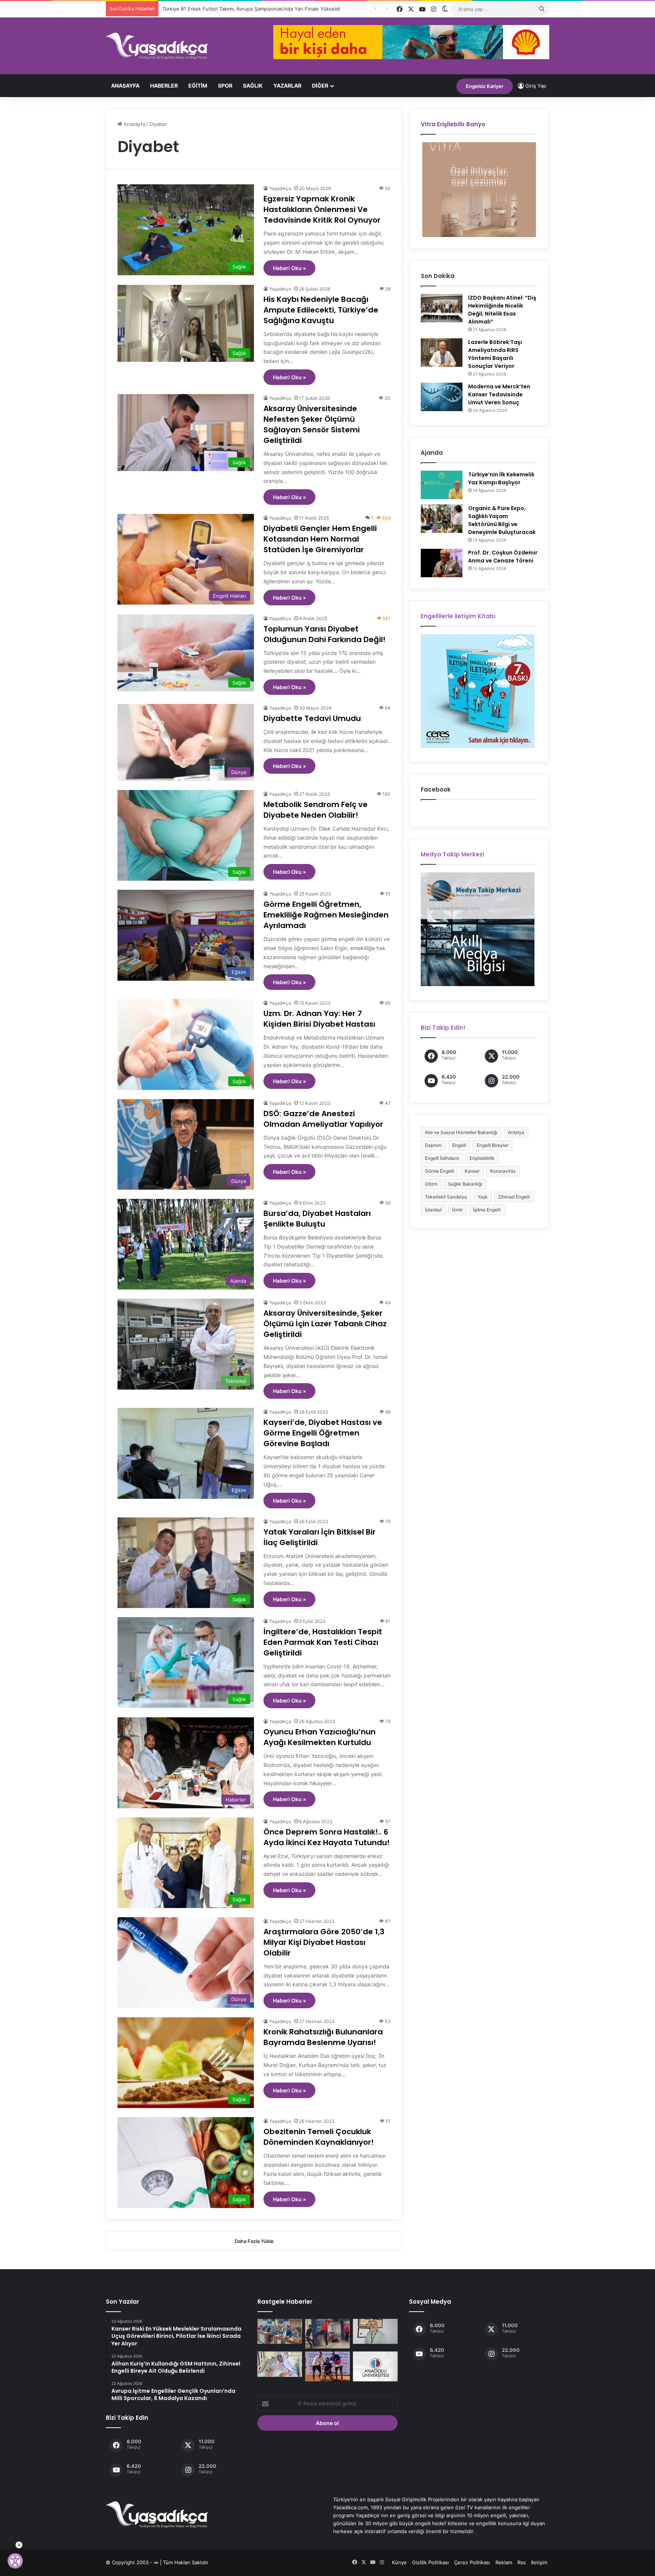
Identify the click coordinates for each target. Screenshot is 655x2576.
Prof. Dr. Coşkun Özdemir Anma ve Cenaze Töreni (503, 557)
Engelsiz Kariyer (485, 86)
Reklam (504, 2562)
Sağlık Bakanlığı (465, 1184)
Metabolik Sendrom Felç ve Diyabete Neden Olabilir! (316, 810)
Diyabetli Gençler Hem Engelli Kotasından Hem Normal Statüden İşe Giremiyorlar (320, 539)
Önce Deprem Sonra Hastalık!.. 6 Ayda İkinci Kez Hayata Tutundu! (327, 1837)
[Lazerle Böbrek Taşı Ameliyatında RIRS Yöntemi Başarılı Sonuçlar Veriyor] (442, 353)
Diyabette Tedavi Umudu (312, 718)
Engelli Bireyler (493, 1145)
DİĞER (320, 86)
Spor (225, 86)
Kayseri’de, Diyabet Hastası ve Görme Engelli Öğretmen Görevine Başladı (323, 1433)
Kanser (472, 1171)
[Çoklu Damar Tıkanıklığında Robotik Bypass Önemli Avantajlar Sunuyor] (375, 2332)
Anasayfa (125, 86)
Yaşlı (483, 1197)
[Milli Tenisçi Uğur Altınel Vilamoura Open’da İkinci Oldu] (327, 2366)
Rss (522, 2562)
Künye (399, 2562)
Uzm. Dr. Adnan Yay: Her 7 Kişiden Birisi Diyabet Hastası (319, 1019)
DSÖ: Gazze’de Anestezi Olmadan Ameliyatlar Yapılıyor (323, 1119)
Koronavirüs (503, 1171)
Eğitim (198, 86)
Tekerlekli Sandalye (446, 1197)
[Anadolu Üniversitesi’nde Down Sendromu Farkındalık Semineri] (375, 2366)
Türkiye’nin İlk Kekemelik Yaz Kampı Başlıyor (501, 478)
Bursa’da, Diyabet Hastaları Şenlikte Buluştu (317, 1219)
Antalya (516, 1132)
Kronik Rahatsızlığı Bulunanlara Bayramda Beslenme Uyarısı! (323, 2037)
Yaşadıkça (280, 188)
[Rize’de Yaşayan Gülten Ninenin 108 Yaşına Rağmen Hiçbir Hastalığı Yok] (280, 2364)
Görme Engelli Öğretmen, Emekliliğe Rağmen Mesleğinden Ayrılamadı (326, 915)
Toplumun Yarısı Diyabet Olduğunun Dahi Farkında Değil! (324, 634)
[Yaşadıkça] (157, 46)
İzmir (457, 1210)
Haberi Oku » (289, 268)
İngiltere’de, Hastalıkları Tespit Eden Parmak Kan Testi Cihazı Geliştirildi (323, 1642)
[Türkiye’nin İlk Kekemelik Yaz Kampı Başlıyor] (442, 485)
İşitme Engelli (487, 1210)
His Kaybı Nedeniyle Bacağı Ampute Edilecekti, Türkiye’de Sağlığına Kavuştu (321, 310)
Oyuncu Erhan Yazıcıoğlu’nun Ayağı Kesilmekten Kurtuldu (320, 1737)
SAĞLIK (253, 86)
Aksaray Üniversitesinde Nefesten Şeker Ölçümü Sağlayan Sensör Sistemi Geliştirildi (312, 424)
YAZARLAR (287, 86)
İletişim (539, 2562)
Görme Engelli (440, 1171)
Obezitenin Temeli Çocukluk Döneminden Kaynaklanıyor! (319, 2137)
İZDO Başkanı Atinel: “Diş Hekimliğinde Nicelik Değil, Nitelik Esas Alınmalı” (502, 310)
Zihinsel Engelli (514, 1197)
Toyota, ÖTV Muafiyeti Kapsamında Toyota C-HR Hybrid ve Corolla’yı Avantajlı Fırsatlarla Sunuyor (276, 9)
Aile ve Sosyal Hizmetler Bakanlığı (461, 1132)
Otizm (431, 1184)
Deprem (433, 1145)
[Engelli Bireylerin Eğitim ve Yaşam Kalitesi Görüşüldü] (280, 2332)
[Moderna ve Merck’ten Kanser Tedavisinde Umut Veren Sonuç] (442, 397)
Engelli (459, 1145)
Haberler (164, 86)
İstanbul (433, 1210)
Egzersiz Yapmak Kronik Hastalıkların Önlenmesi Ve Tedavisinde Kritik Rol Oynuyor (322, 209)
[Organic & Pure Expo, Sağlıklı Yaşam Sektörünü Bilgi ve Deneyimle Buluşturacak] (442, 519)
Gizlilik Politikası (430, 2562)
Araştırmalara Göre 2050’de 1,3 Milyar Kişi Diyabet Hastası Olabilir (324, 1942)
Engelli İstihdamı (442, 1158)
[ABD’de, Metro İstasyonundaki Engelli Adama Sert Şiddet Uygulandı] (327, 2334)
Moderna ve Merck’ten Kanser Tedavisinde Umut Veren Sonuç (499, 394)
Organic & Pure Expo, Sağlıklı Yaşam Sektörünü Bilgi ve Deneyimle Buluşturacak (502, 520)
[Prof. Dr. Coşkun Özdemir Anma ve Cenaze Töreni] (442, 563)
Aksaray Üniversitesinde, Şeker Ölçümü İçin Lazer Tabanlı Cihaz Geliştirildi (325, 1324)
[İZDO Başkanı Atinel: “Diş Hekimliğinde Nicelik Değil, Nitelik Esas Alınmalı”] (442, 308)
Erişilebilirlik (482, 1158)
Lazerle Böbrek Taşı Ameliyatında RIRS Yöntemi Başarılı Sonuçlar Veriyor (495, 354)
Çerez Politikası (472, 2562)
